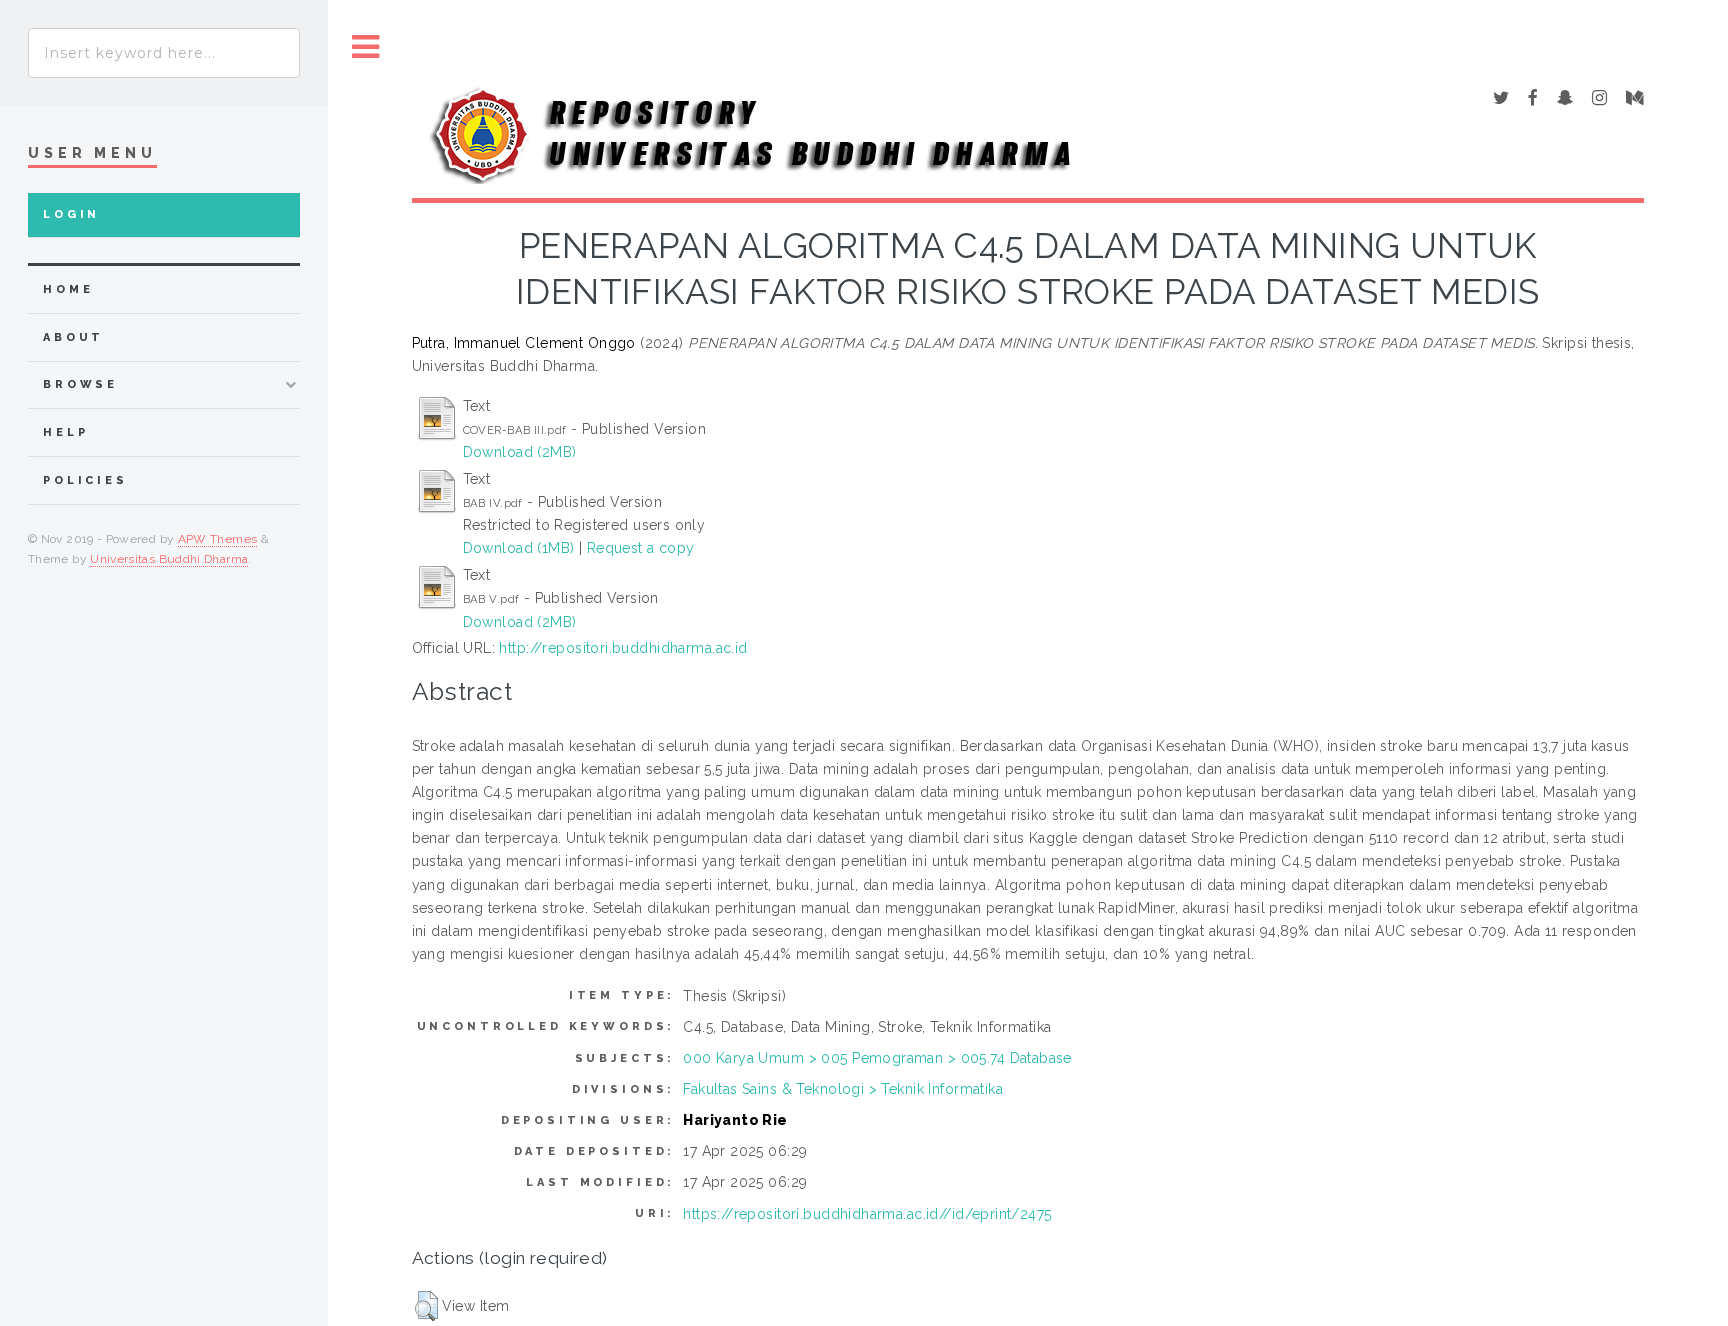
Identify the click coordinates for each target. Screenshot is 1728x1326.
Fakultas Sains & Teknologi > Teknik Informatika (843, 1089)
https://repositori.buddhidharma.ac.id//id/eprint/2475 (867, 1214)
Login (71, 214)
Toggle (366, 47)
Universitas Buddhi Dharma (169, 559)
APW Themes (218, 539)
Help (65, 432)
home (68, 289)
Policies (85, 480)
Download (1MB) (519, 548)
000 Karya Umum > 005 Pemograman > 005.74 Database (877, 1058)
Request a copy (641, 548)
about (73, 337)
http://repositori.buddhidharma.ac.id (623, 648)
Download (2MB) (520, 452)
